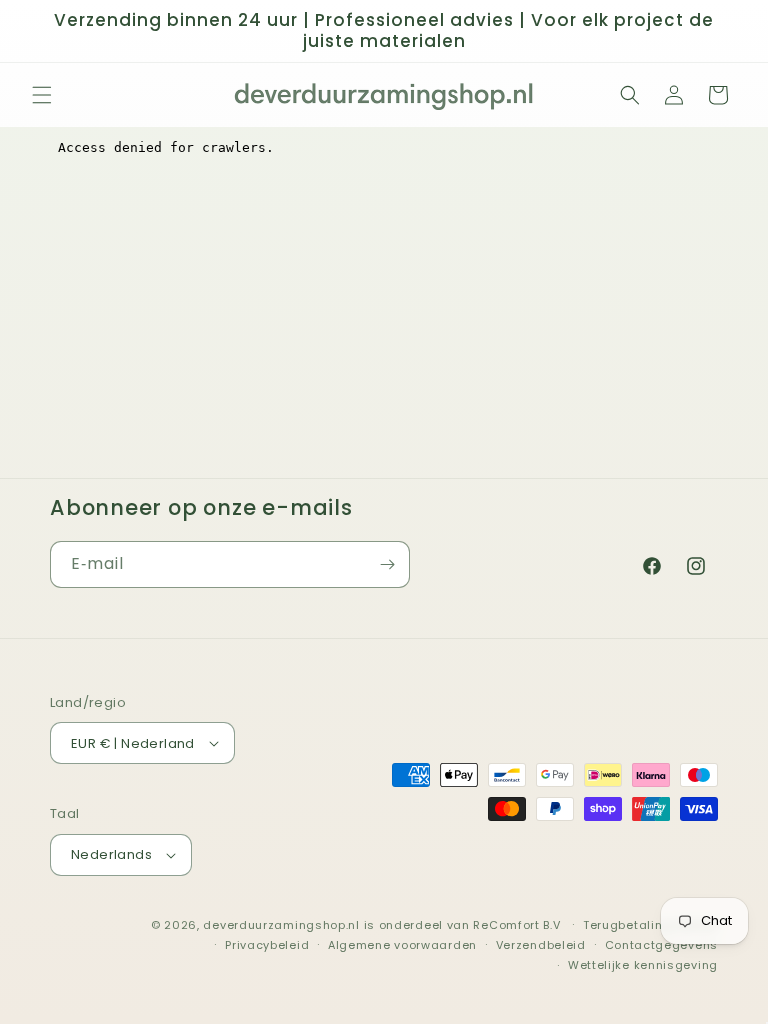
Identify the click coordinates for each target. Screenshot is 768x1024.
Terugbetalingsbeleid (650, 925)
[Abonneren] (387, 564)
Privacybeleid (267, 945)
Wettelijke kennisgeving (643, 965)
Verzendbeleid (541, 945)
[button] (42, 95)
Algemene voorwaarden (402, 945)
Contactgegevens (662, 945)
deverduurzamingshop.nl (281, 925)
